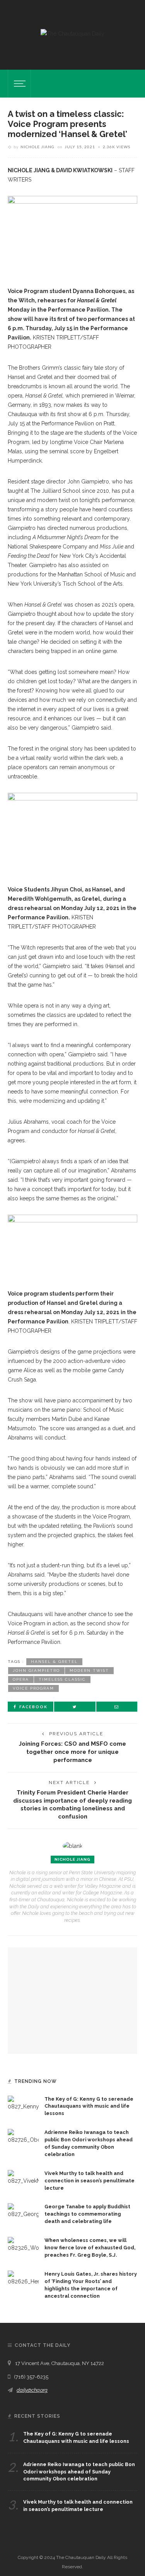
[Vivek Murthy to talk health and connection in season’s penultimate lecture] (23, 2177)
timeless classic (62, 1679)
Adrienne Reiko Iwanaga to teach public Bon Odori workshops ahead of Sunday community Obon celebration (79, 2472)
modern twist (89, 1670)
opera (21, 1679)
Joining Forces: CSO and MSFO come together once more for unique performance (72, 1752)
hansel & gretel (54, 1662)
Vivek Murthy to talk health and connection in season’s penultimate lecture (90, 2181)
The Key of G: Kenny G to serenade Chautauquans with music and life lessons (89, 2106)
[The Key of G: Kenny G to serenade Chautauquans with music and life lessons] (23, 2103)
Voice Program (33, 1688)
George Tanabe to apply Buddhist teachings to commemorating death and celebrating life (87, 2214)
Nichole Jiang (38, 147)
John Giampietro (36, 1670)
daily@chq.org (32, 2390)
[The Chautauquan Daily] (72, 33)
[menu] (19, 84)
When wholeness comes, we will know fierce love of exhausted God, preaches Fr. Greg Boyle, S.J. (90, 2248)
